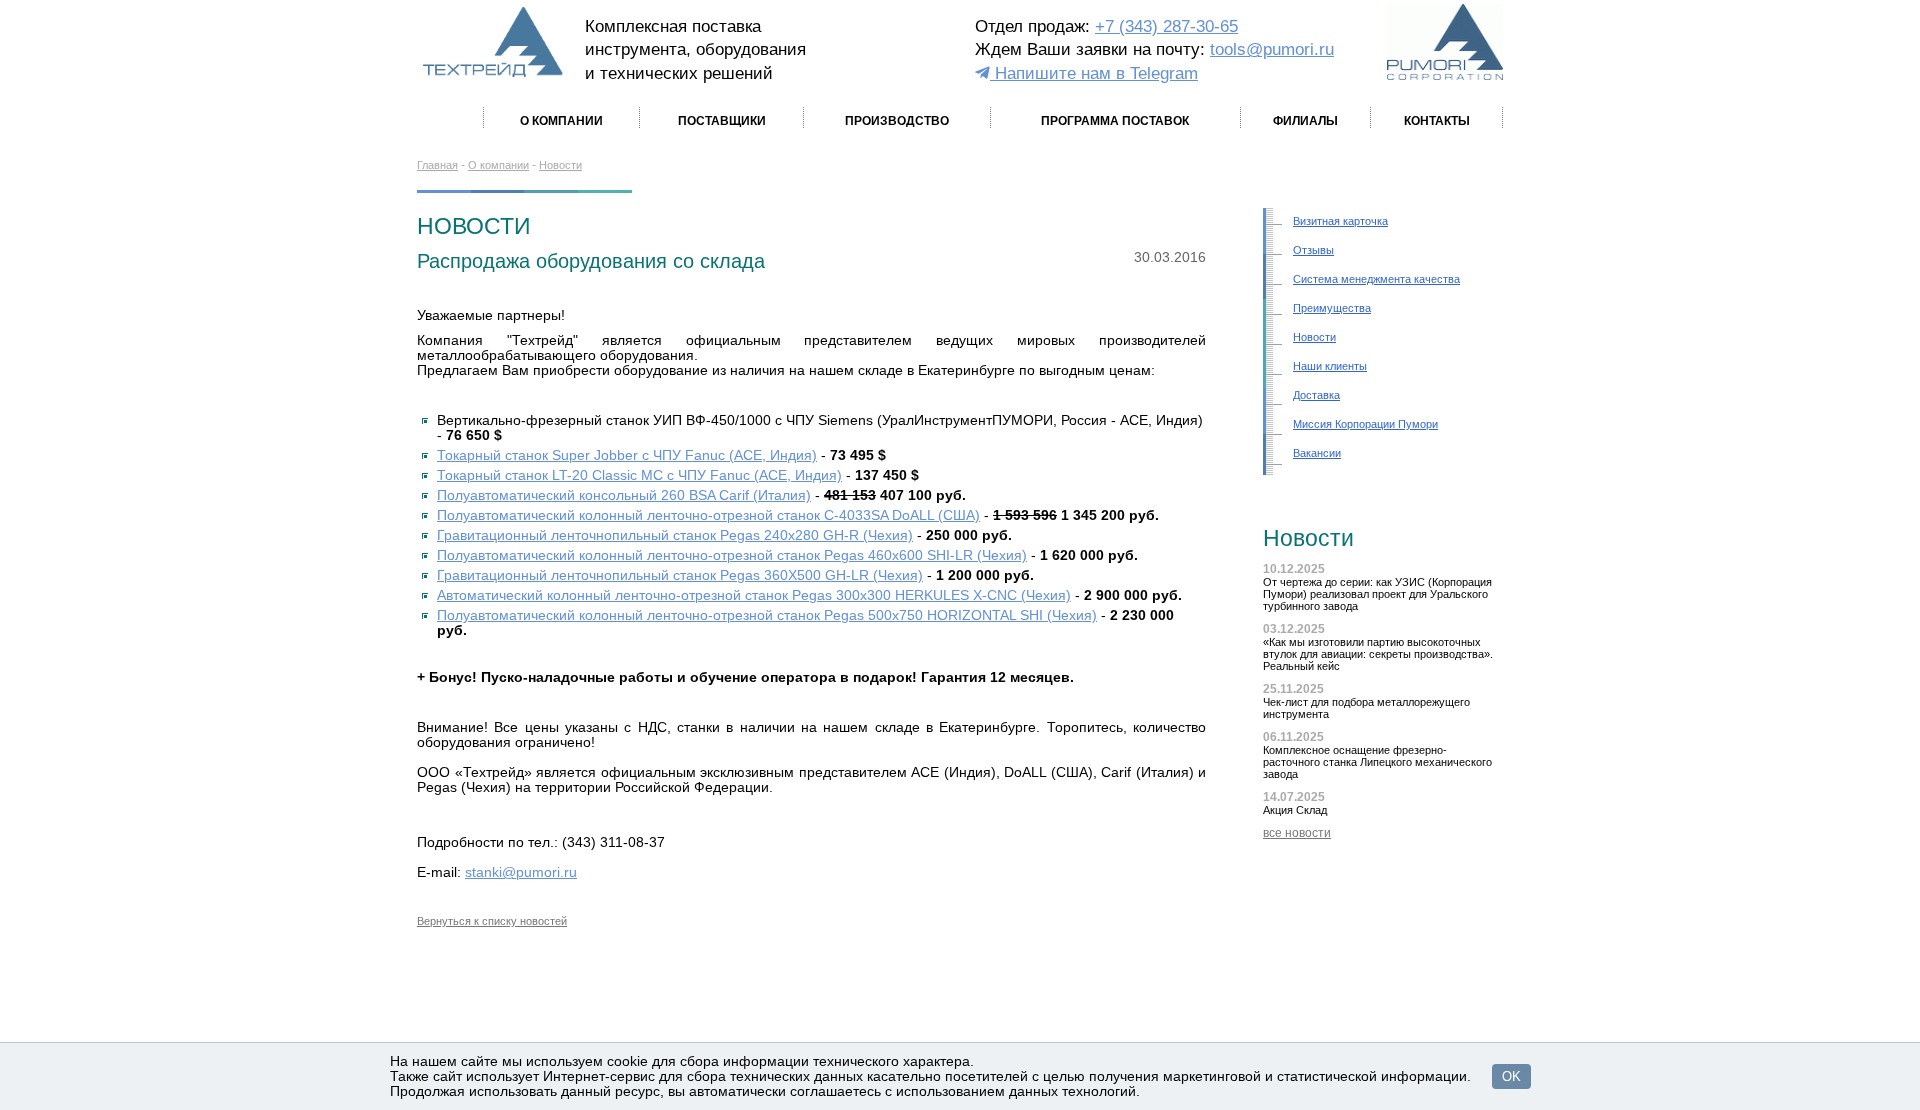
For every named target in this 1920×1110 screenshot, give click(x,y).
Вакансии (1317, 453)
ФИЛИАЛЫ (1305, 121)
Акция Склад (1295, 810)
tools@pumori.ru (1272, 49)
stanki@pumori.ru (521, 872)
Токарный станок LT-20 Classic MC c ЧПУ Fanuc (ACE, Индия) (639, 475)
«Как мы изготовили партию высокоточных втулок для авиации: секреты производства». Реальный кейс (1378, 654)
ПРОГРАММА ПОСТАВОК (1115, 121)
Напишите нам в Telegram (1094, 73)
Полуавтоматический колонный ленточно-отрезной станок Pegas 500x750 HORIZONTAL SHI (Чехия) (767, 615)
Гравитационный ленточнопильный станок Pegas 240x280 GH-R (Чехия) (675, 535)
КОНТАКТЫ (1437, 121)
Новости (560, 165)
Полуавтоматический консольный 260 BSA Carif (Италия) (624, 495)
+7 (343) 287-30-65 (1166, 26)
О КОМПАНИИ (561, 121)
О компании (498, 165)
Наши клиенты (1330, 366)
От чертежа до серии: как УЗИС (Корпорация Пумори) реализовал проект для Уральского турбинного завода (1377, 594)
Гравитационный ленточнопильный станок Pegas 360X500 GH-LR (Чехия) (680, 575)
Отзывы (1313, 250)
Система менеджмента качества (1376, 279)
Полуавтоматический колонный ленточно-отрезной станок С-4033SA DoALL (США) (708, 515)
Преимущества (1332, 308)
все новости (1297, 833)
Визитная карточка (1340, 221)
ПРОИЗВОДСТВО (897, 121)
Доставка (1316, 395)
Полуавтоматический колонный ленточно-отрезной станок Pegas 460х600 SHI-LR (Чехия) (732, 555)
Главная (437, 165)
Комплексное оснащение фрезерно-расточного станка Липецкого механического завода (1377, 762)
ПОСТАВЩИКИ (722, 121)
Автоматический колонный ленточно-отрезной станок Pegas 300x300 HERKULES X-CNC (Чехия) (754, 595)
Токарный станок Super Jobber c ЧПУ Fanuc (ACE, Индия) (627, 455)
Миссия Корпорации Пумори (1365, 424)
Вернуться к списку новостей (492, 921)
